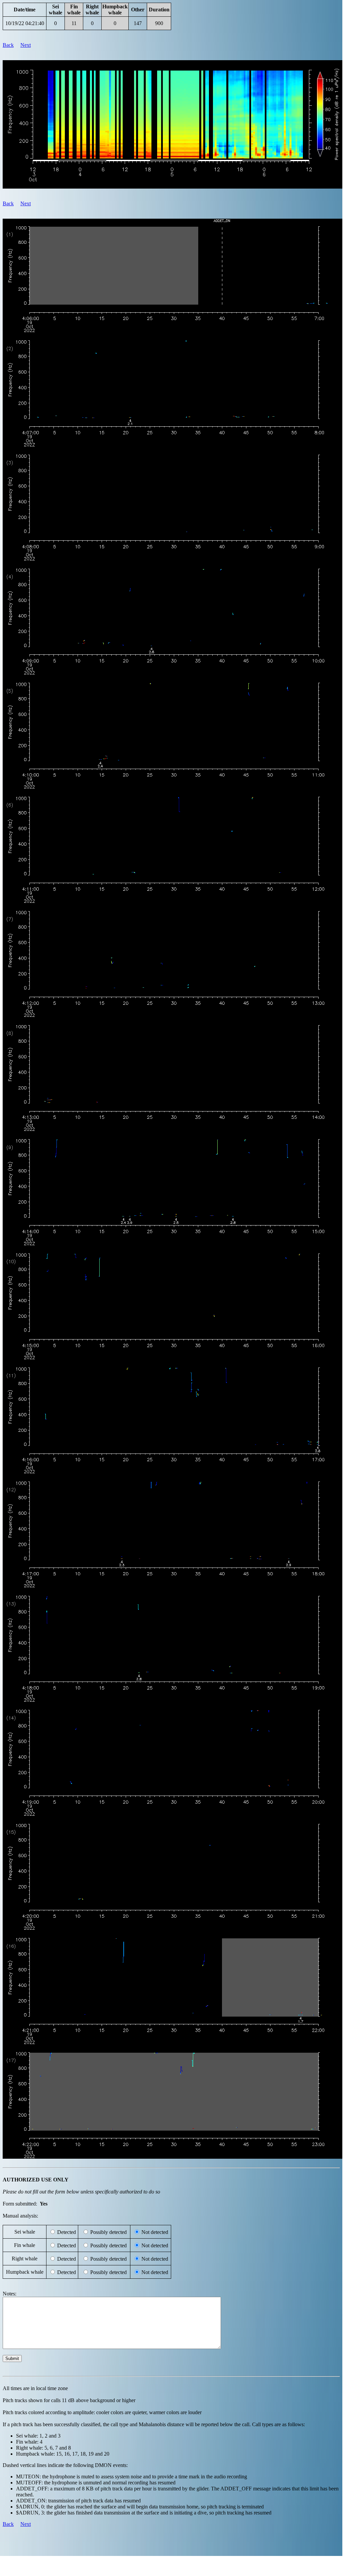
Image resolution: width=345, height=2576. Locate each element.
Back (8, 45)
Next (26, 45)
